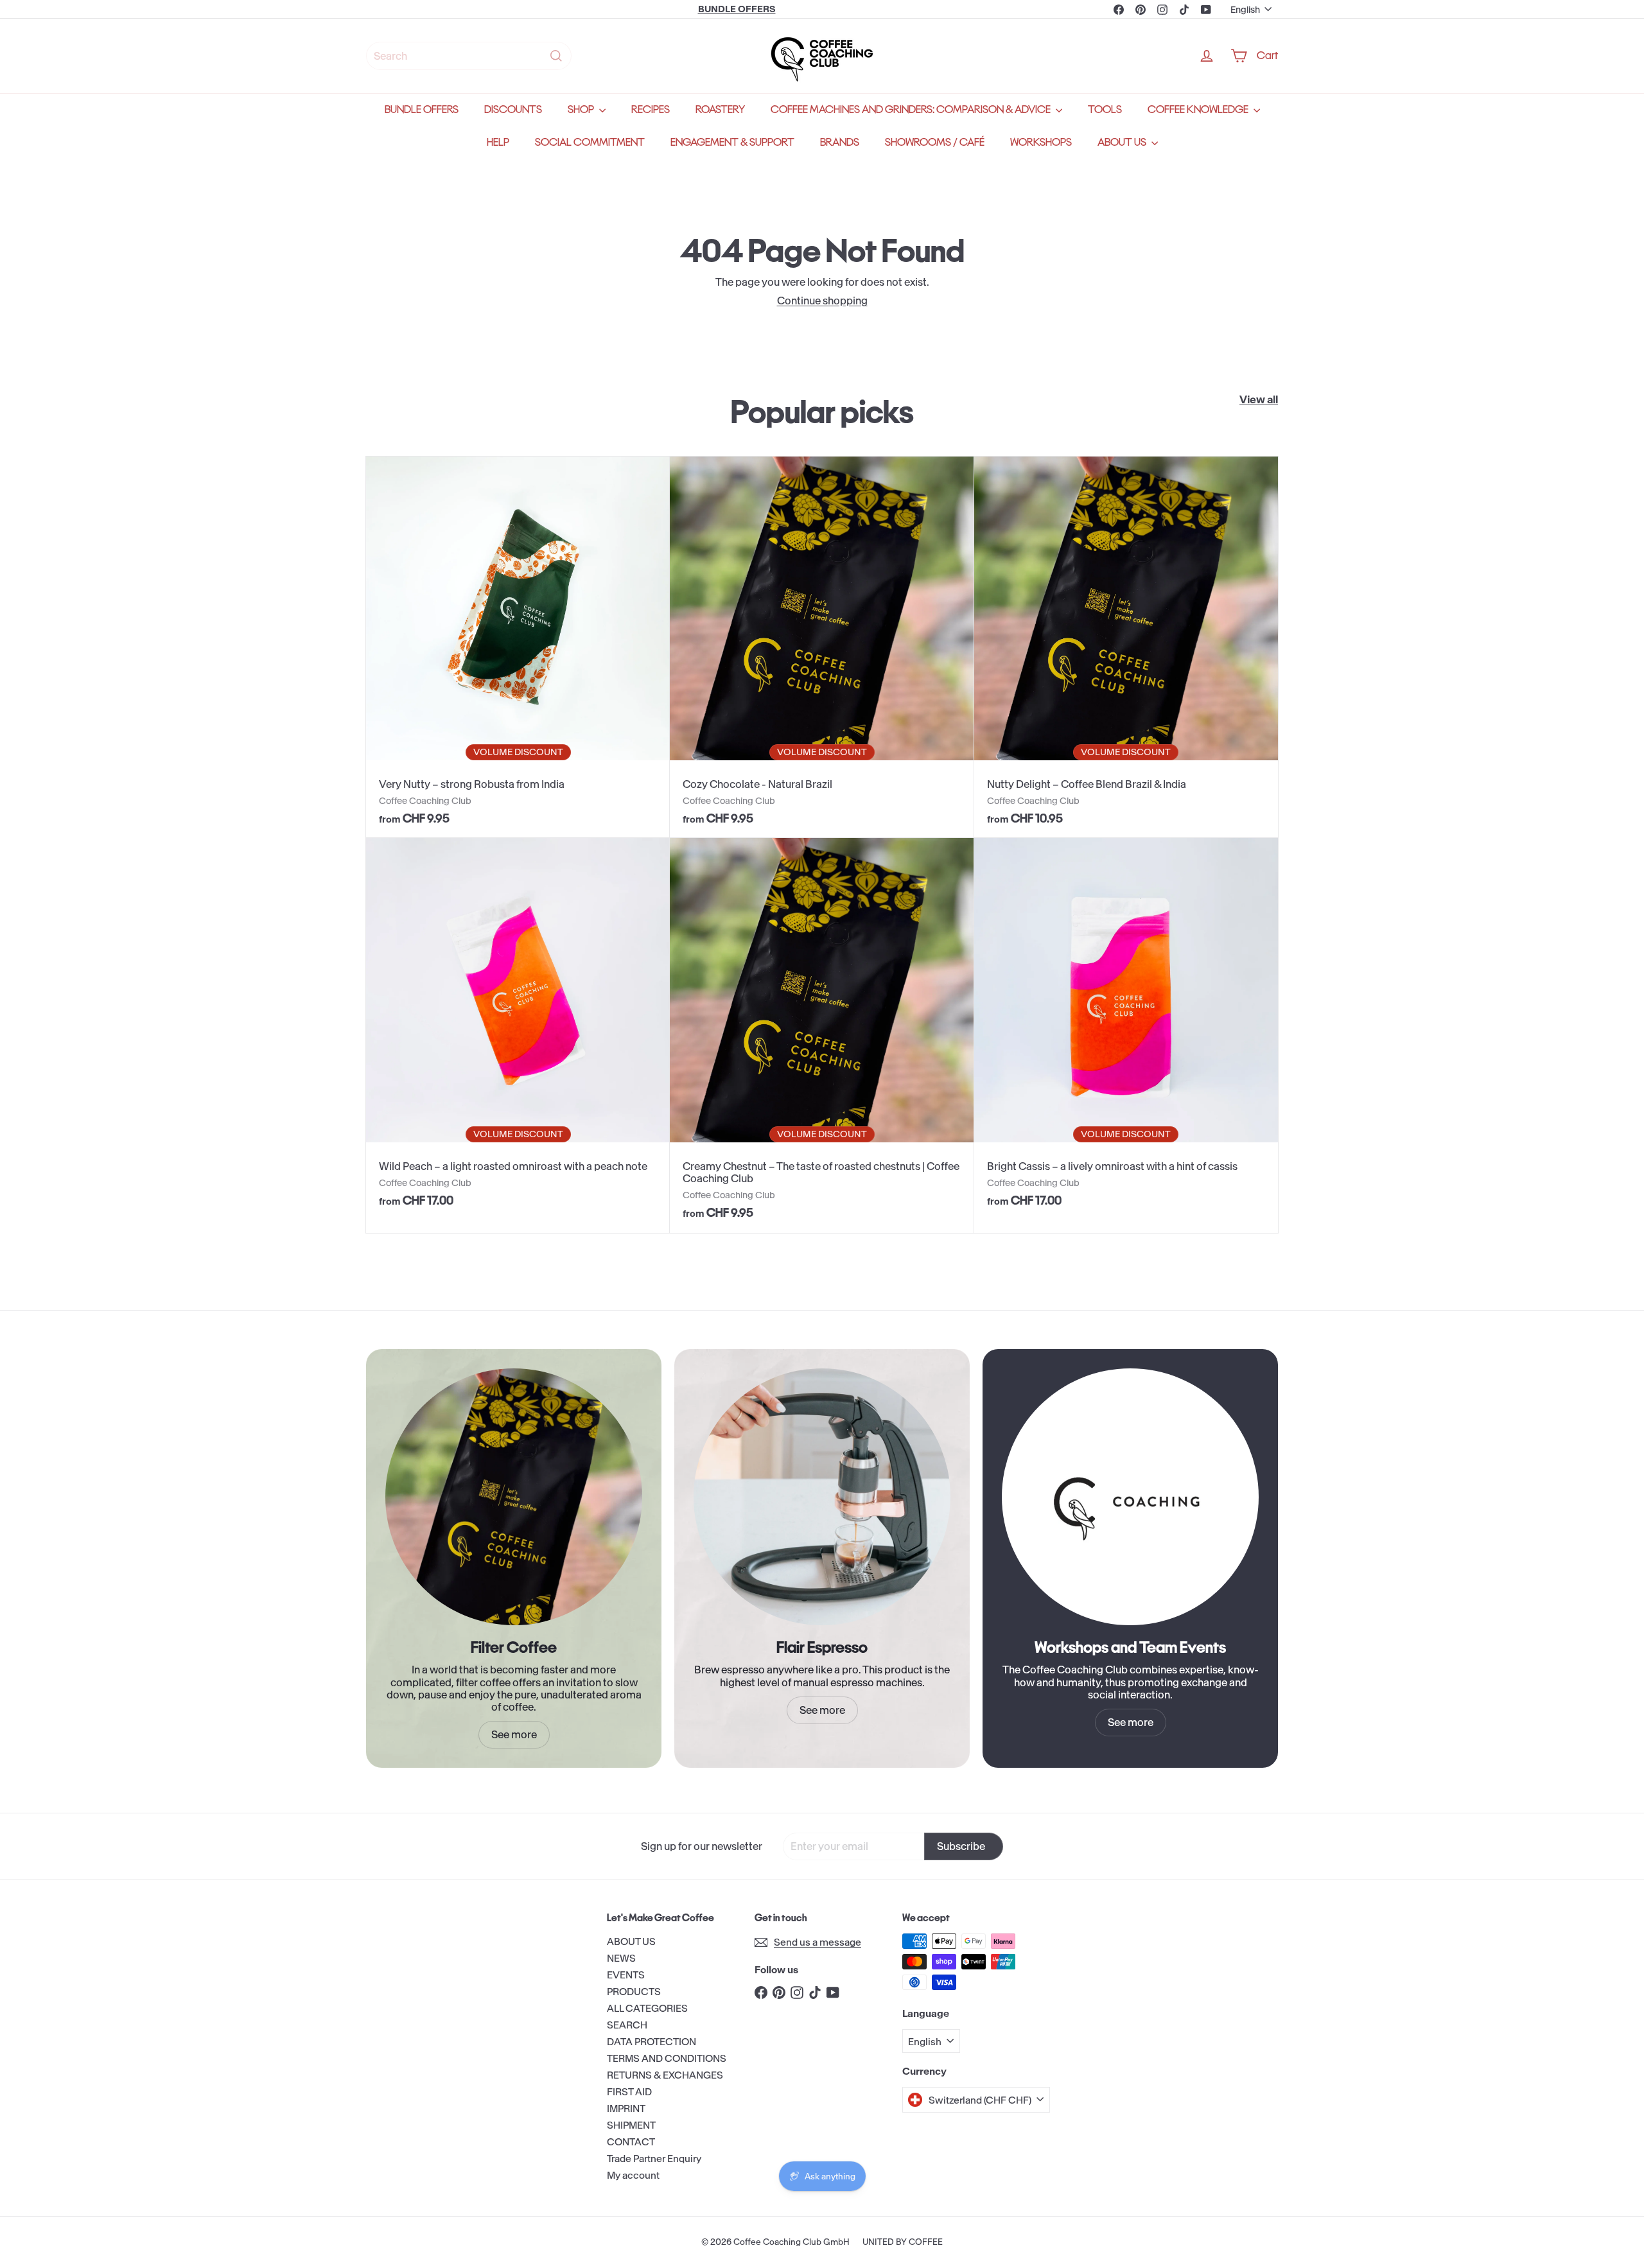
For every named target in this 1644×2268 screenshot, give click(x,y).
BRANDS (840, 142)
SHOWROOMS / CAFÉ (935, 142)
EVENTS (626, 1975)
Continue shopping (822, 301)
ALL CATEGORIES (647, 2008)
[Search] (556, 56)
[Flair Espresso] (822, 1497)
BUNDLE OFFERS (422, 109)
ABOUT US (1123, 142)
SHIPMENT (631, 2125)
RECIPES (651, 109)
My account (633, 2175)
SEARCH (627, 2025)
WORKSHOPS (1041, 142)
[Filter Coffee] (514, 1497)
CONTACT (631, 2142)
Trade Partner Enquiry (654, 2159)
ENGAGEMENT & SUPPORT (732, 142)
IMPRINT (626, 2108)
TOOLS (1105, 109)
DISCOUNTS (513, 109)
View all (1259, 400)
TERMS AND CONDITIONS (667, 2058)
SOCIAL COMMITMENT (590, 142)
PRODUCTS (634, 1992)
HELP (498, 142)
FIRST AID (629, 2092)
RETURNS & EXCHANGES (665, 2075)
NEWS (621, 1958)
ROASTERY (720, 109)
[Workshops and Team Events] (1130, 1497)
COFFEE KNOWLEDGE (1199, 109)
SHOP (582, 109)
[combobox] (469, 56)
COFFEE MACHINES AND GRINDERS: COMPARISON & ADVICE (912, 109)
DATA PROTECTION (651, 2042)
